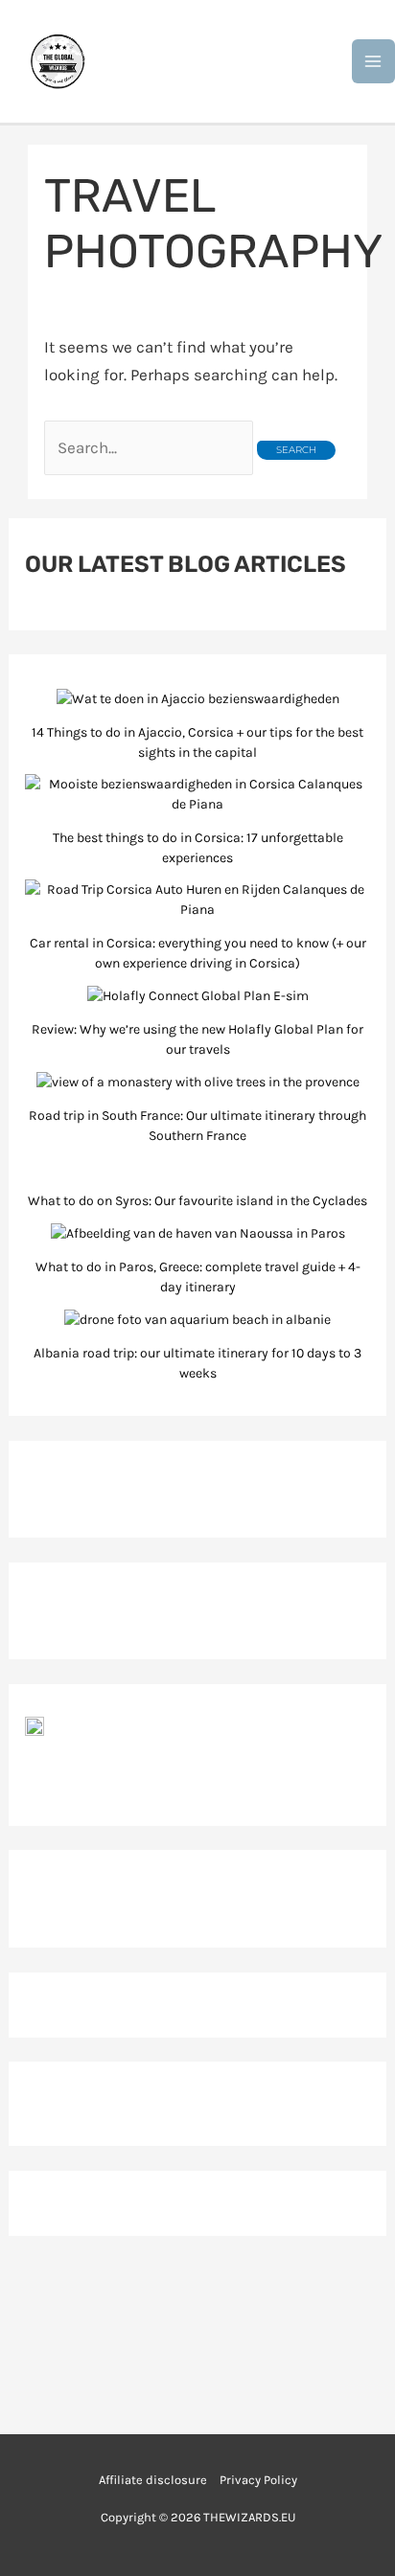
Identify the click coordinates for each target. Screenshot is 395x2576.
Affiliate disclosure (153, 2480)
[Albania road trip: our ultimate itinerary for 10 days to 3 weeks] (197, 1319)
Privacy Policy (258, 2480)
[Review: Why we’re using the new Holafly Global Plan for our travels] (198, 995)
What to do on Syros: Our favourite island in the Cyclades (197, 1201)
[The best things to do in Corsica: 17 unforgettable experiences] (197, 794)
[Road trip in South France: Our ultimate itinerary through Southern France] (198, 1082)
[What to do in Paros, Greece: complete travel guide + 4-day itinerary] (198, 1233)
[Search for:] (151, 447)
